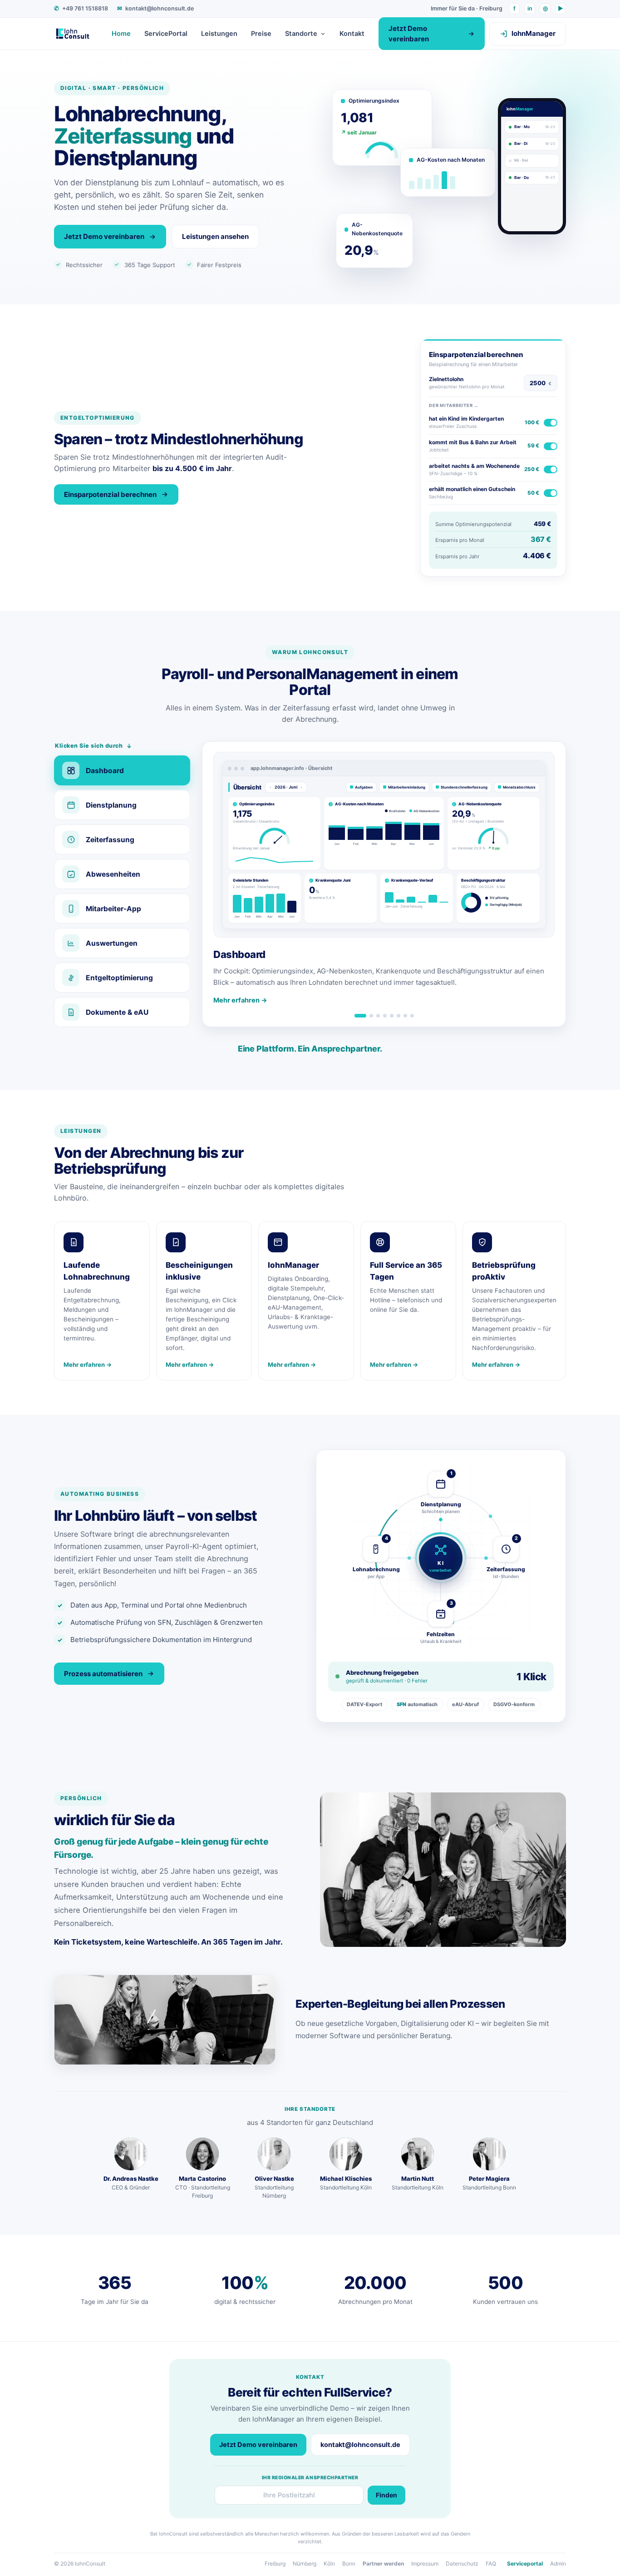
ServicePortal (166, 34)
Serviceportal (525, 2564)
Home (121, 34)
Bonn (349, 2564)
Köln (329, 2564)
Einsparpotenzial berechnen (110, 494)
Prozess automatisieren (103, 1674)
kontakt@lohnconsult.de (155, 8)
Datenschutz (462, 2564)
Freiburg (275, 2564)
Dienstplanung (111, 805)
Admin (558, 2564)
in (530, 8)
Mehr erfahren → (240, 1000)
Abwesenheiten (113, 874)
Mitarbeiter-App (113, 909)
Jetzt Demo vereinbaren (409, 34)
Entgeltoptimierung (119, 978)
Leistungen (219, 34)
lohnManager (534, 33)
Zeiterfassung (110, 840)
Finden (386, 2495)
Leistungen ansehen (215, 236)
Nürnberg (305, 2564)
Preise (261, 34)
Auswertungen (112, 943)
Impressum (425, 2564)
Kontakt (352, 34)
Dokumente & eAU (117, 1012)
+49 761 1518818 (81, 8)
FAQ (491, 2564)
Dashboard (105, 771)
